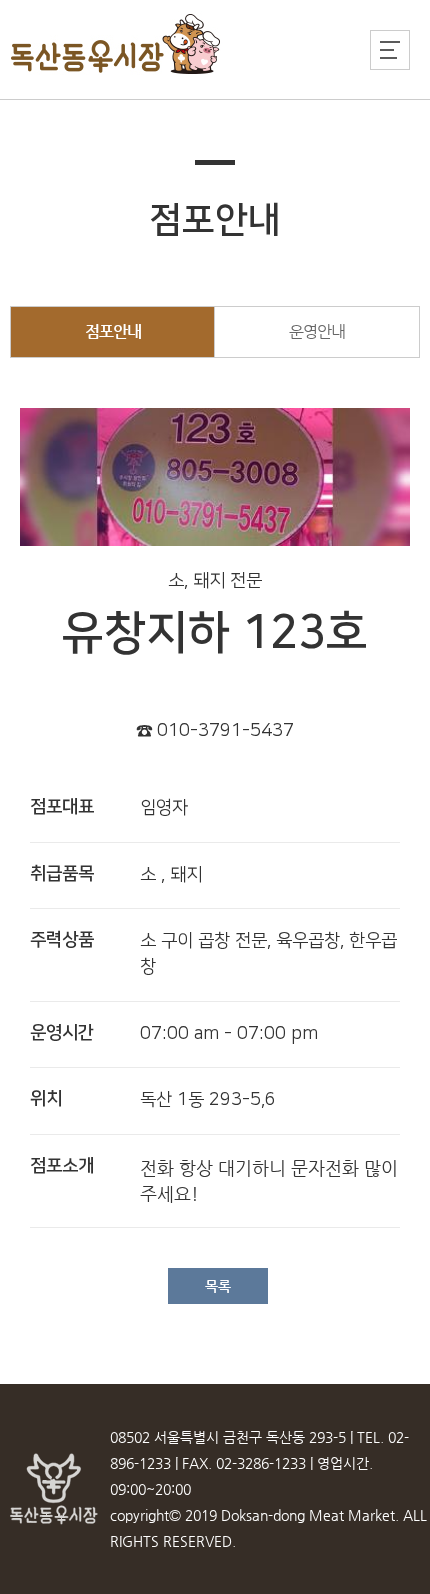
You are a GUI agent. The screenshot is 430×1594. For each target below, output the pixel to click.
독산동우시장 (116, 44)
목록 (218, 1286)
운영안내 (317, 331)
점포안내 (113, 331)
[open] (390, 50)
